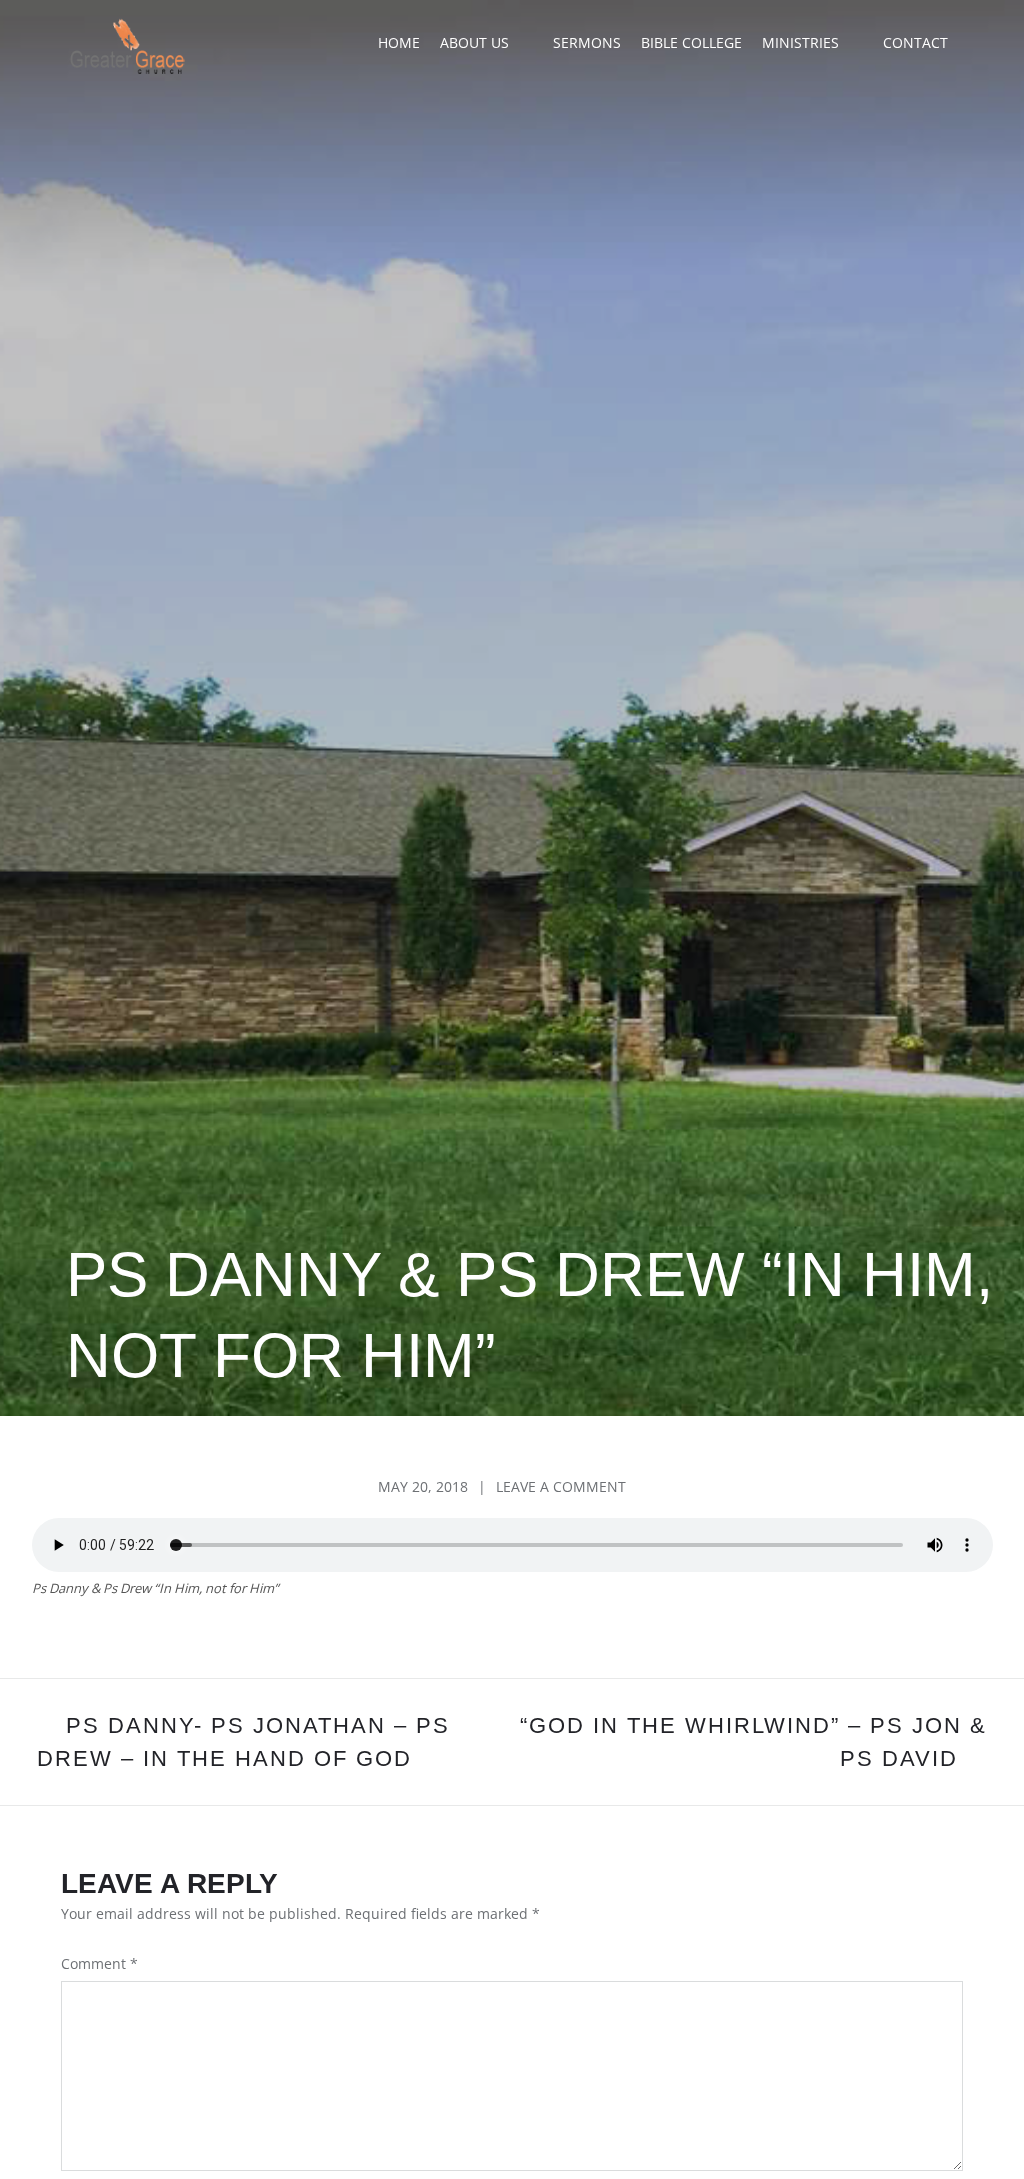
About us (474, 42)
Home (399, 42)
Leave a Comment (561, 1486)
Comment (99, 1963)
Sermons (587, 42)
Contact (915, 42)
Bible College (691, 42)
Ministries (800, 42)
